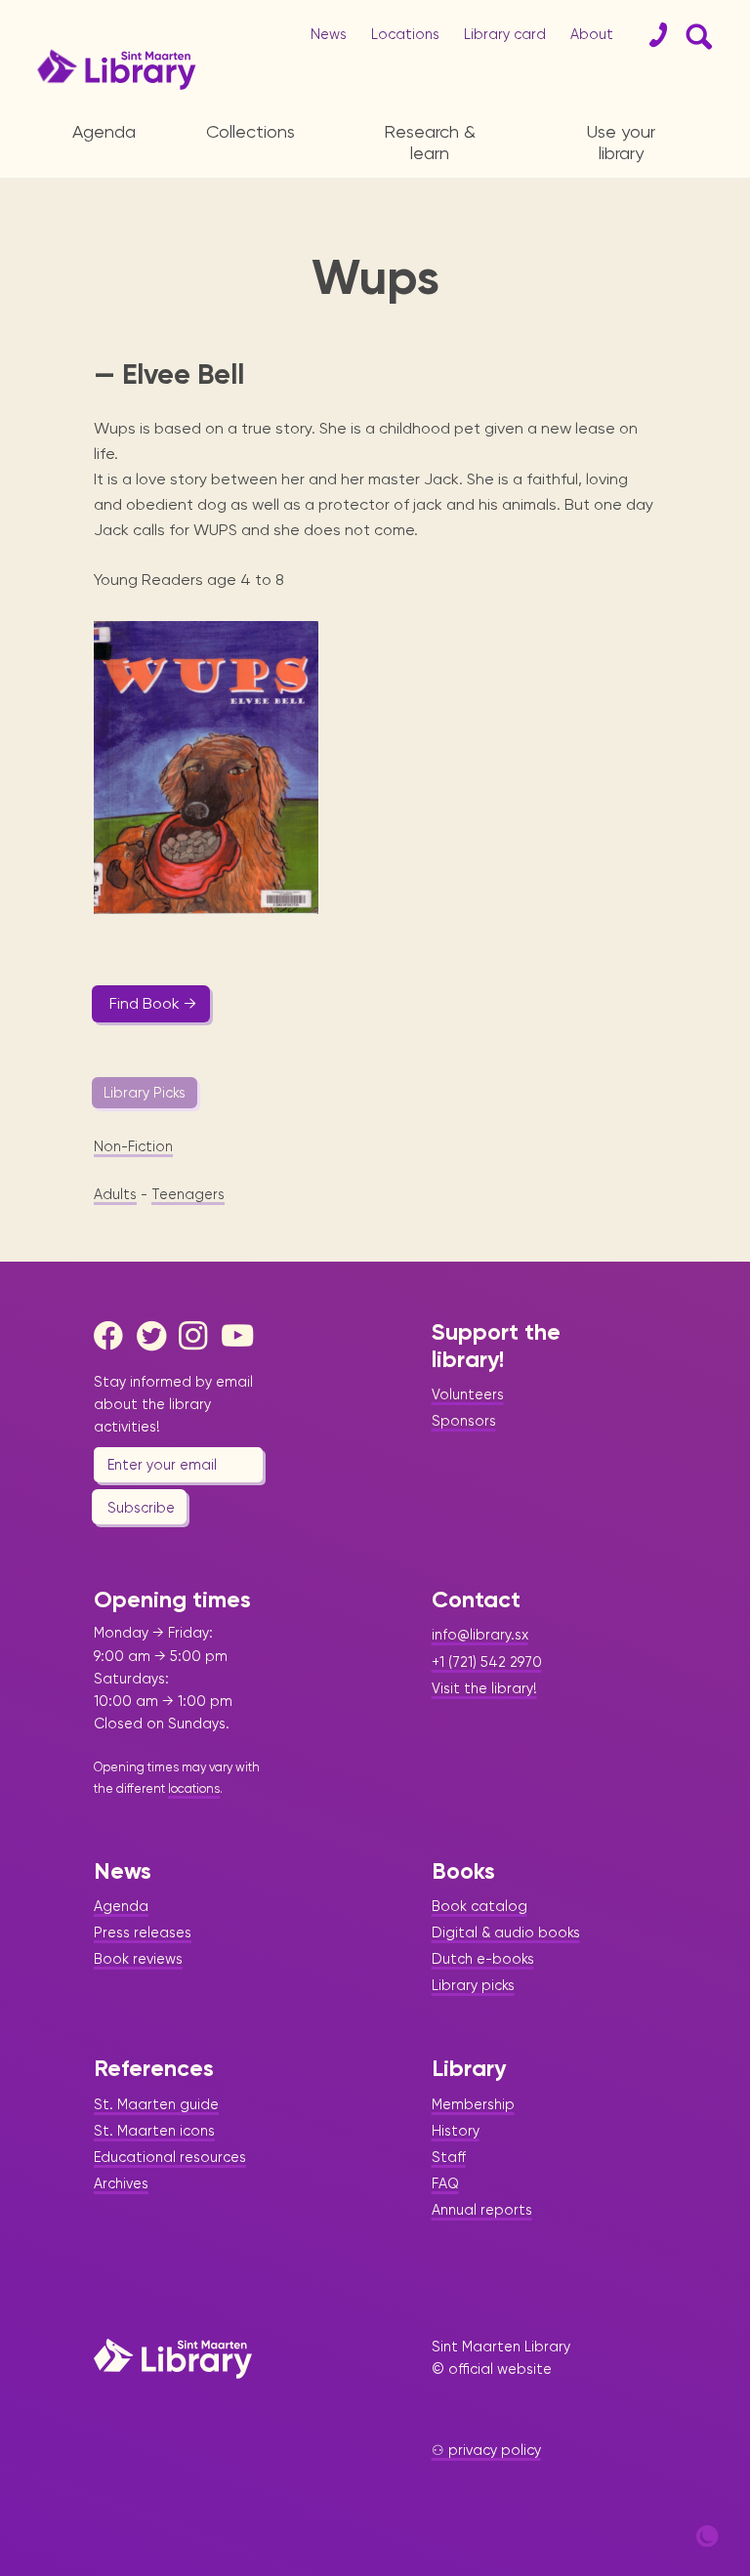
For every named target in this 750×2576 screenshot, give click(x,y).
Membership (473, 2104)
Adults (115, 1194)
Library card (505, 34)
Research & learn (430, 142)
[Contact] (650, 35)
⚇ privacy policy (486, 2450)
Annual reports (482, 2210)
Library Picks (145, 1093)
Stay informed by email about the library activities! (173, 1404)
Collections (250, 131)
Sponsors (464, 1421)
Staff (449, 2157)
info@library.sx (480, 1635)
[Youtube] (241, 1336)
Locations (405, 34)
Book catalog (479, 1906)
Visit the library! (484, 1688)
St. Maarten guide (156, 2104)
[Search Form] (695, 35)
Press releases (143, 1932)
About (592, 34)
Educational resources (170, 2157)
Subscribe (141, 1508)
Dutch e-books (483, 1959)
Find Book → (153, 1003)
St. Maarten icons (154, 2131)
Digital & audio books (506, 1932)
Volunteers (468, 1394)
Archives (121, 2183)
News (329, 34)
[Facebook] (113, 1336)
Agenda (104, 131)
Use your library (621, 142)
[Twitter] (156, 1336)
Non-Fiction (133, 1146)
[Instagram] (198, 1336)
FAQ (445, 2183)
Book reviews (138, 1959)
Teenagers (188, 1194)
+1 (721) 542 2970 (487, 1662)
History (456, 2131)
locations (194, 1788)
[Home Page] (173, 2358)
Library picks (473, 1985)
